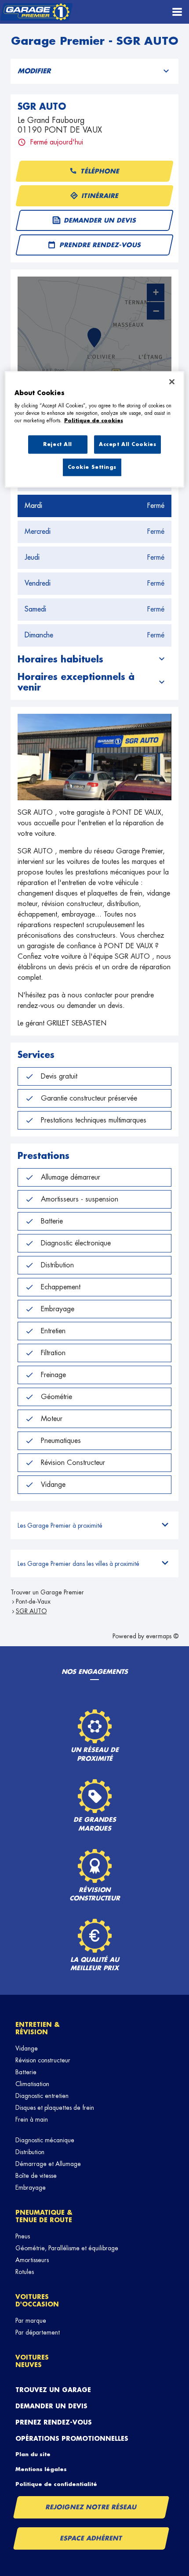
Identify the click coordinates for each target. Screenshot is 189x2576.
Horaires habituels (60, 659)
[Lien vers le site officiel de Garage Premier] (36, 12)
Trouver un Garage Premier (47, 1592)
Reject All (58, 444)
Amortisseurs (32, 2260)
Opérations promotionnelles (72, 2439)
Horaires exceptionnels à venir (76, 682)
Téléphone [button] (100, 171)
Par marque (31, 2321)
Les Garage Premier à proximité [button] (60, 1525)
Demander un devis (51, 2406)
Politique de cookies (94, 421)
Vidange (27, 2048)
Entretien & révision (38, 2028)
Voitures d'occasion (37, 2301)
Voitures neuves (32, 2361)
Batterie (26, 2072)
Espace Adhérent (91, 2538)
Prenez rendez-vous (54, 2422)
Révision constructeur (43, 2060)
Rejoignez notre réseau (91, 2507)
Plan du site (33, 2454)
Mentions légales (41, 2469)
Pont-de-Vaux (33, 1601)
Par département (38, 2332)
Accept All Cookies (127, 444)
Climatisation (32, 2084)
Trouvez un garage (53, 2390)
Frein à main (32, 2119)
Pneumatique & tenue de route (44, 2216)
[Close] (172, 382)
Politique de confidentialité (56, 2484)
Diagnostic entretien (42, 2096)
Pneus (23, 2236)
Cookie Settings (92, 467)
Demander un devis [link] (100, 220)
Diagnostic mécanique (45, 2140)
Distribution (30, 2152)
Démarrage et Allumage (48, 2164)
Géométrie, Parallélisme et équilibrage (67, 2248)
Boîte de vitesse (36, 2176)
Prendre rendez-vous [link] (101, 245)
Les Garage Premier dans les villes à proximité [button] (78, 1564)
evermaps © (162, 1636)
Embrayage (31, 2187)
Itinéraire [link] (100, 196)
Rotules (25, 2272)
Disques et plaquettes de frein (55, 2108)
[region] (95, 430)
